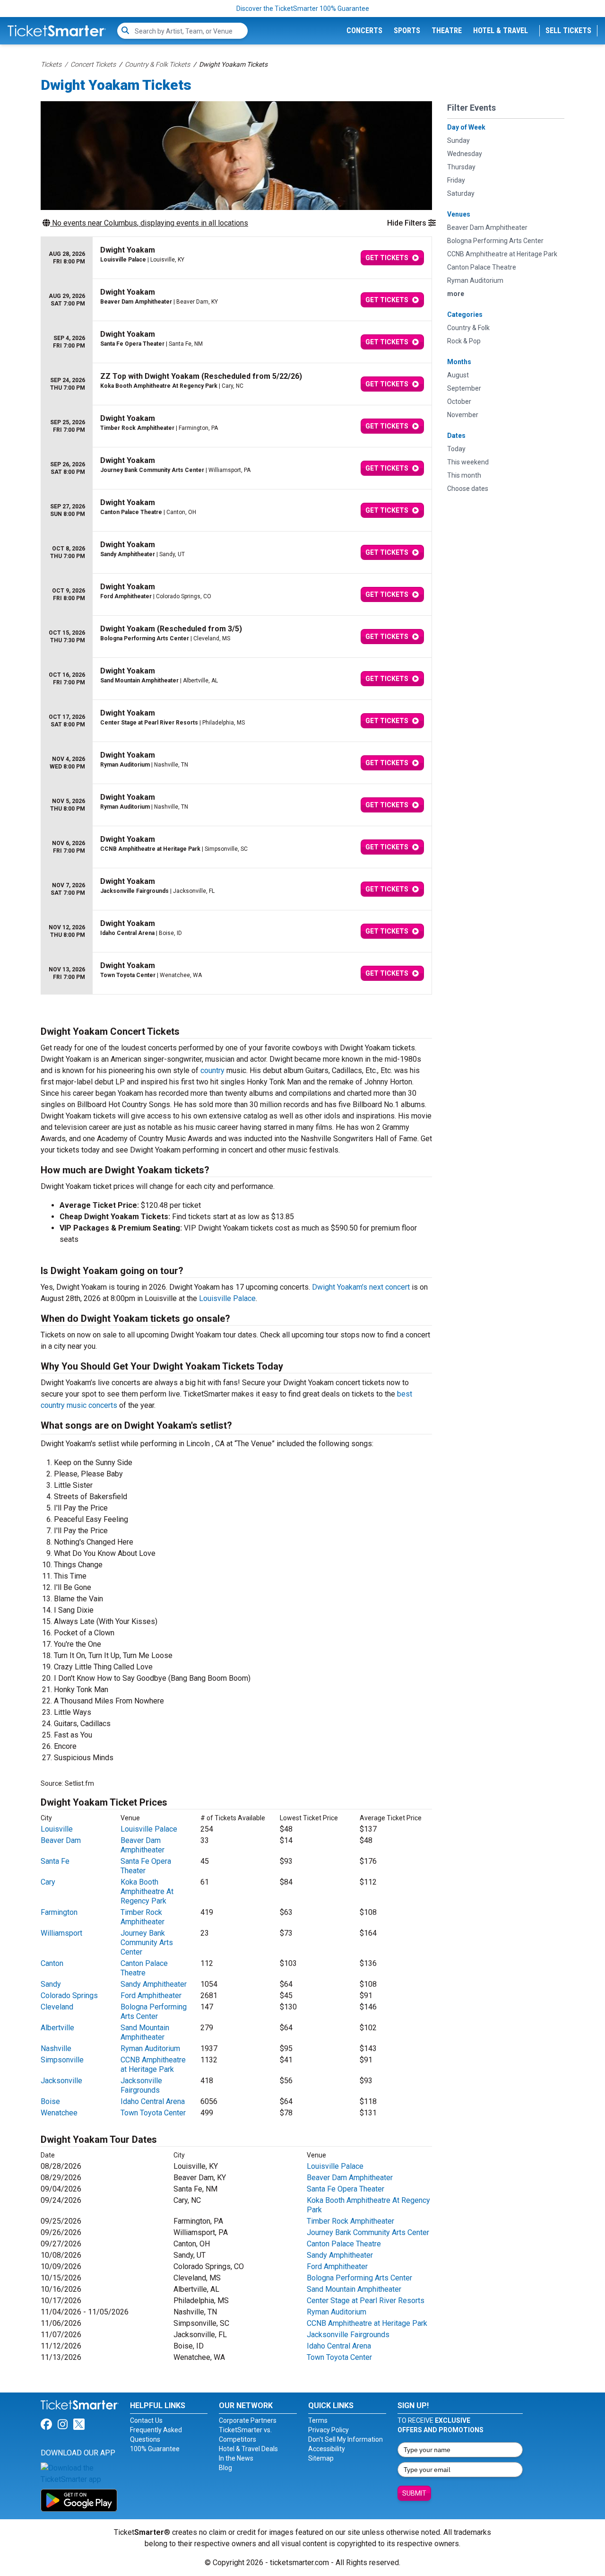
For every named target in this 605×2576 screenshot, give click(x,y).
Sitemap (321, 2458)
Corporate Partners (248, 2420)
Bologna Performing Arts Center (154, 2012)
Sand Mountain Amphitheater (145, 2032)
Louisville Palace (227, 1298)
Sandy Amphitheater (154, 1984)
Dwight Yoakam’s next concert (361, 1287)
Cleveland (57, 2007)
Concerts (364, 31)
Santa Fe (55, 1861)
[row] (236, 258)
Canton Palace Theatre (144, 1968)
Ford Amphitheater (151, 1995)
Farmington (59, 1912)
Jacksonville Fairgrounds (141, 2085)
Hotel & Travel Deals (248, 2449)
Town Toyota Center (153, 2113)
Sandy (51, 1984)
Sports (407, 31)
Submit (414, 2493)
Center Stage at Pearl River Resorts (366, 2301)
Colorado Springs (69, 1995)
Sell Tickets (568, 31)
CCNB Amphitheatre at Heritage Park (153, 2065)
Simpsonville (62, 2060)
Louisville (57, 1829)
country (212, 1070)
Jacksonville (61, 2081)
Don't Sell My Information (346, 2439)
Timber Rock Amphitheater (143, 1917)
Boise (50, 2101)
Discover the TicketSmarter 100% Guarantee (303, 9)
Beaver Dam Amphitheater (143, 1845)
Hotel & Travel (501, 31)
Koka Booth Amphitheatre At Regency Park (147, 1891)
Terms (318, 2420)
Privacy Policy (328, 2430)
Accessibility (327, 2449)
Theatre (447, 31)
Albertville (57, 2028)
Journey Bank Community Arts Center (147, 1943)
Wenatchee (59, 2113)
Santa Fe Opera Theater (346, 2189)
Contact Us (146, 2420)
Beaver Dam (61, 1840)
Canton (52, 1963)
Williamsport (61, 1933)
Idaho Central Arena (153, 2101)
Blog (225, 2468)
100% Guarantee (155, 2449)
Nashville (56, 2048)
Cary (48, 1882)
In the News (236, 2458)
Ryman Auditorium (150, 2048)
